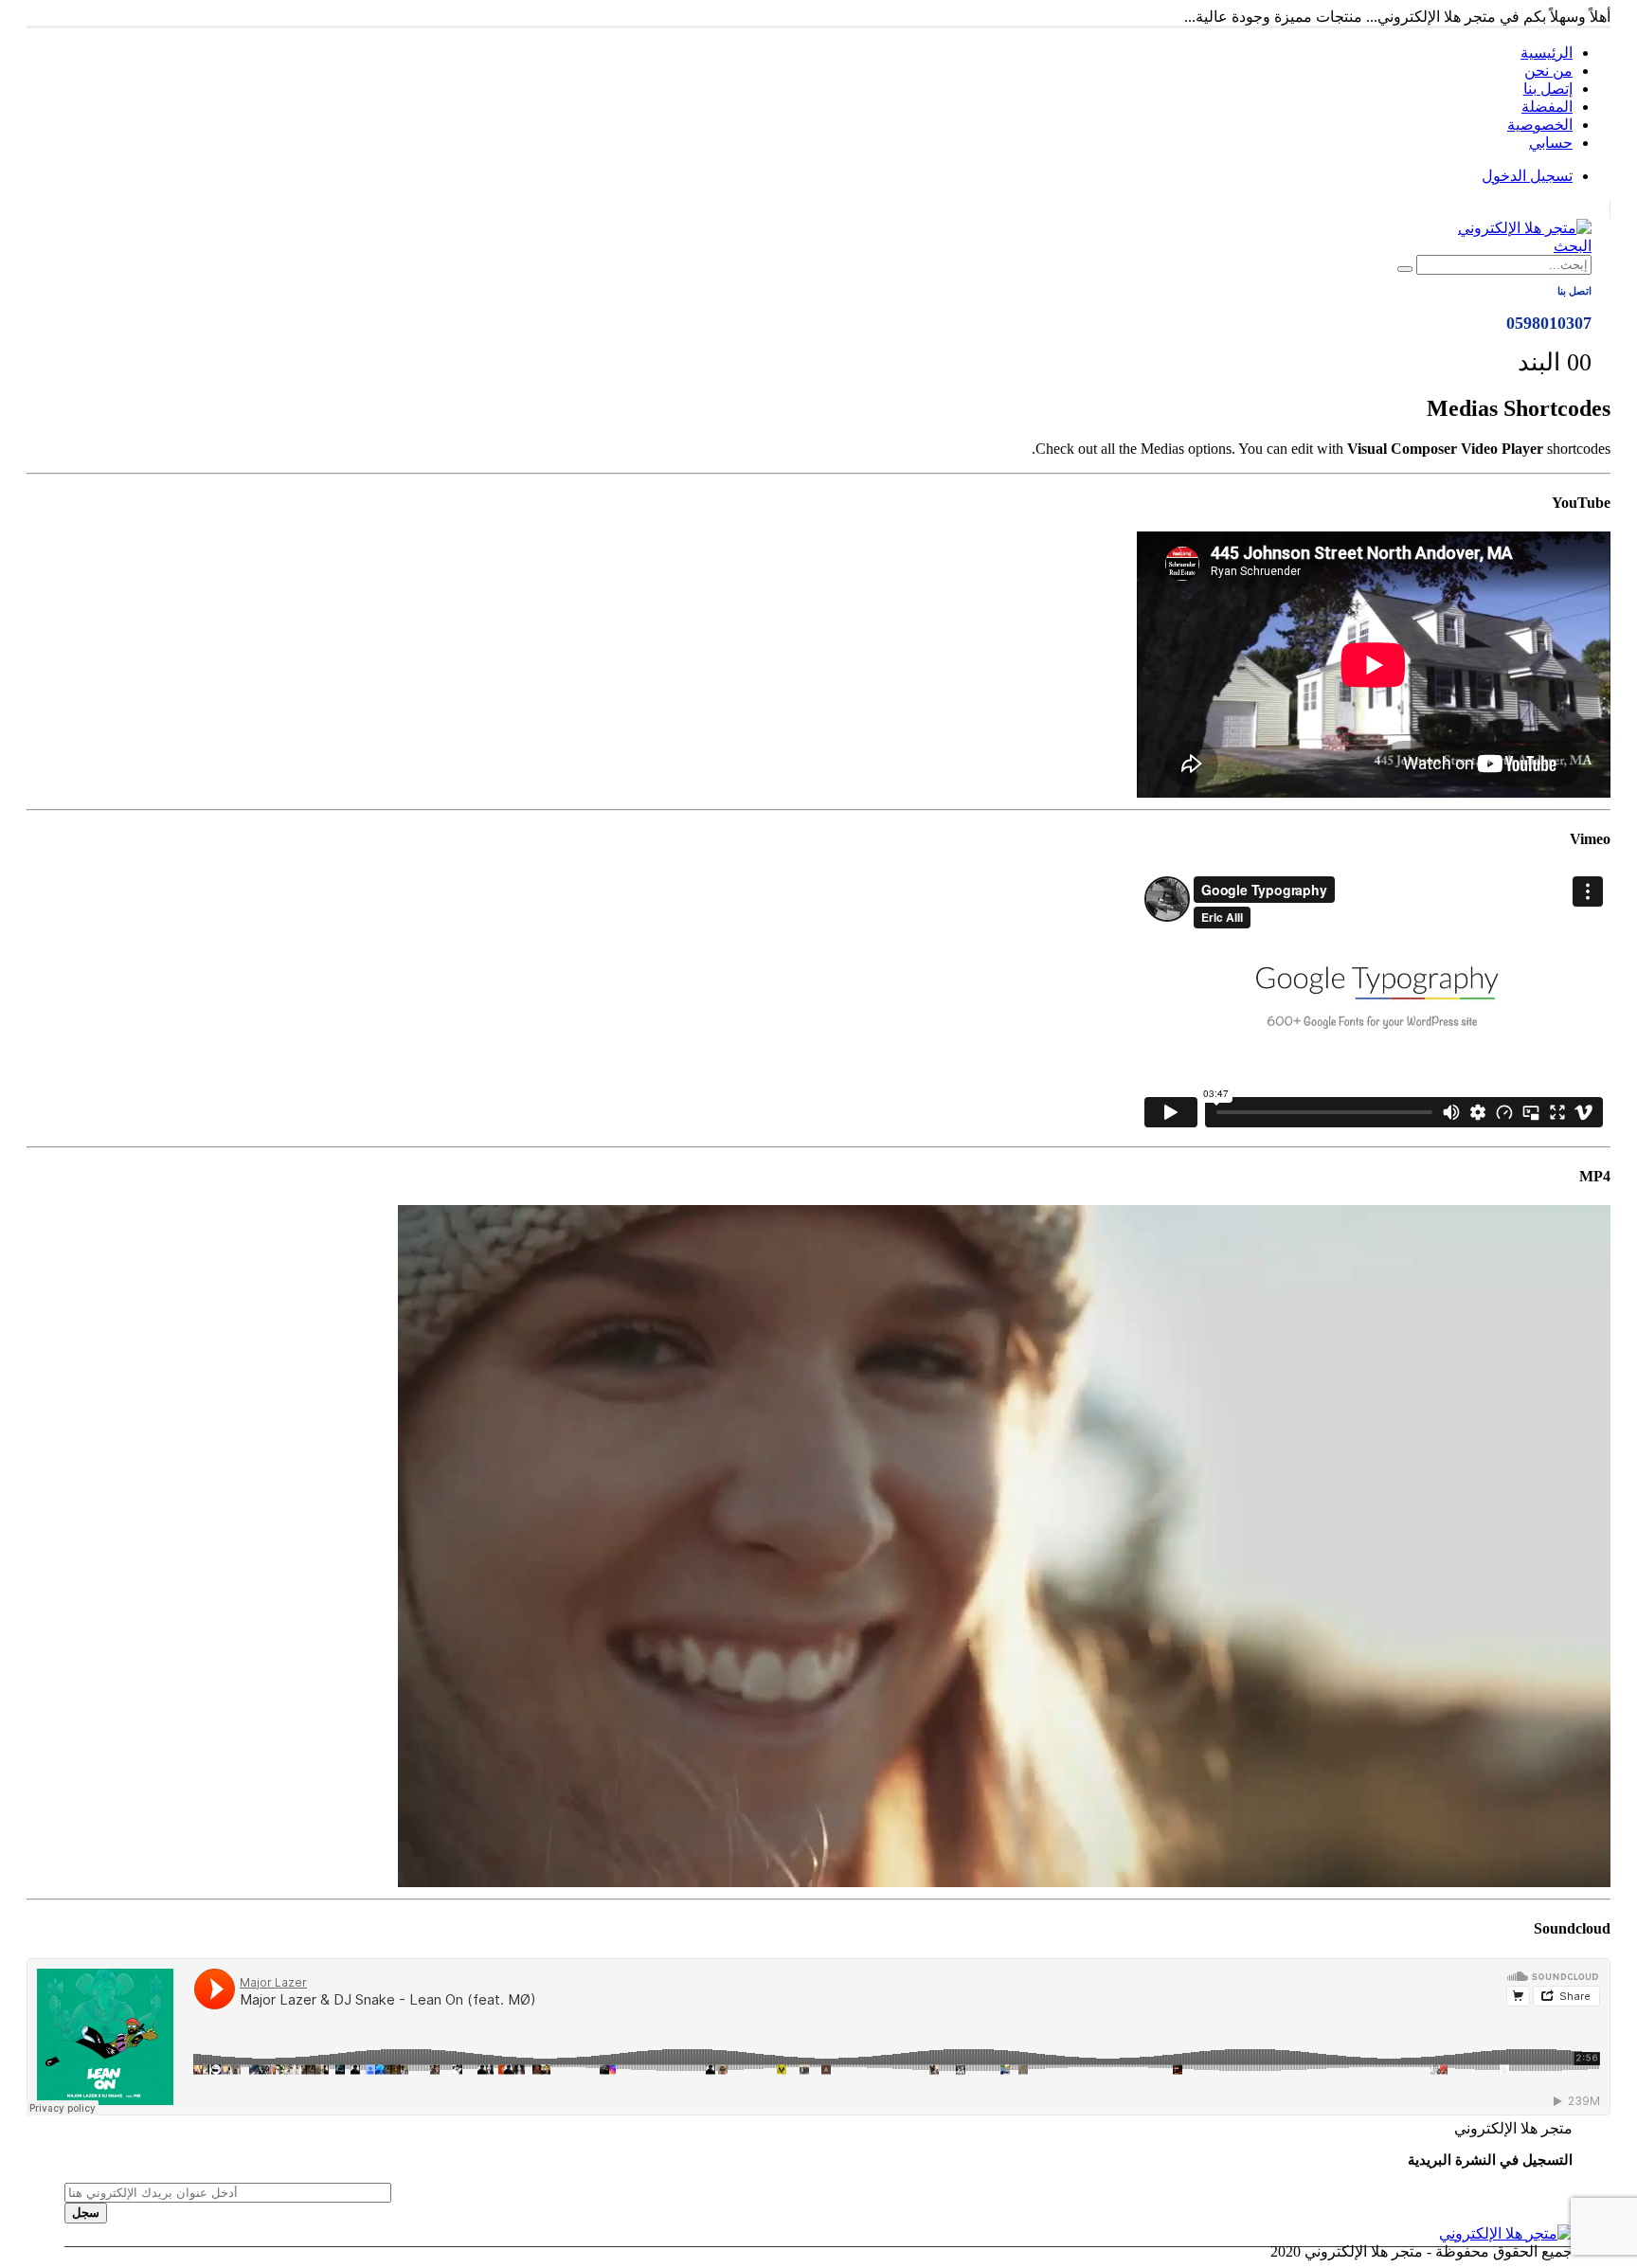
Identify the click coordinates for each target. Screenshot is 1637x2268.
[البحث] (1405, 269)
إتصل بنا (1548, 89)
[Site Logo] (1525, 228)
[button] (1573, 246)
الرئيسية (1547, 53)
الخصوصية (1540, 125)
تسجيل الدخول (1527, 176)
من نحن (1548, 71)
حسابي (1551, 143)
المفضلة (1547, 107)
